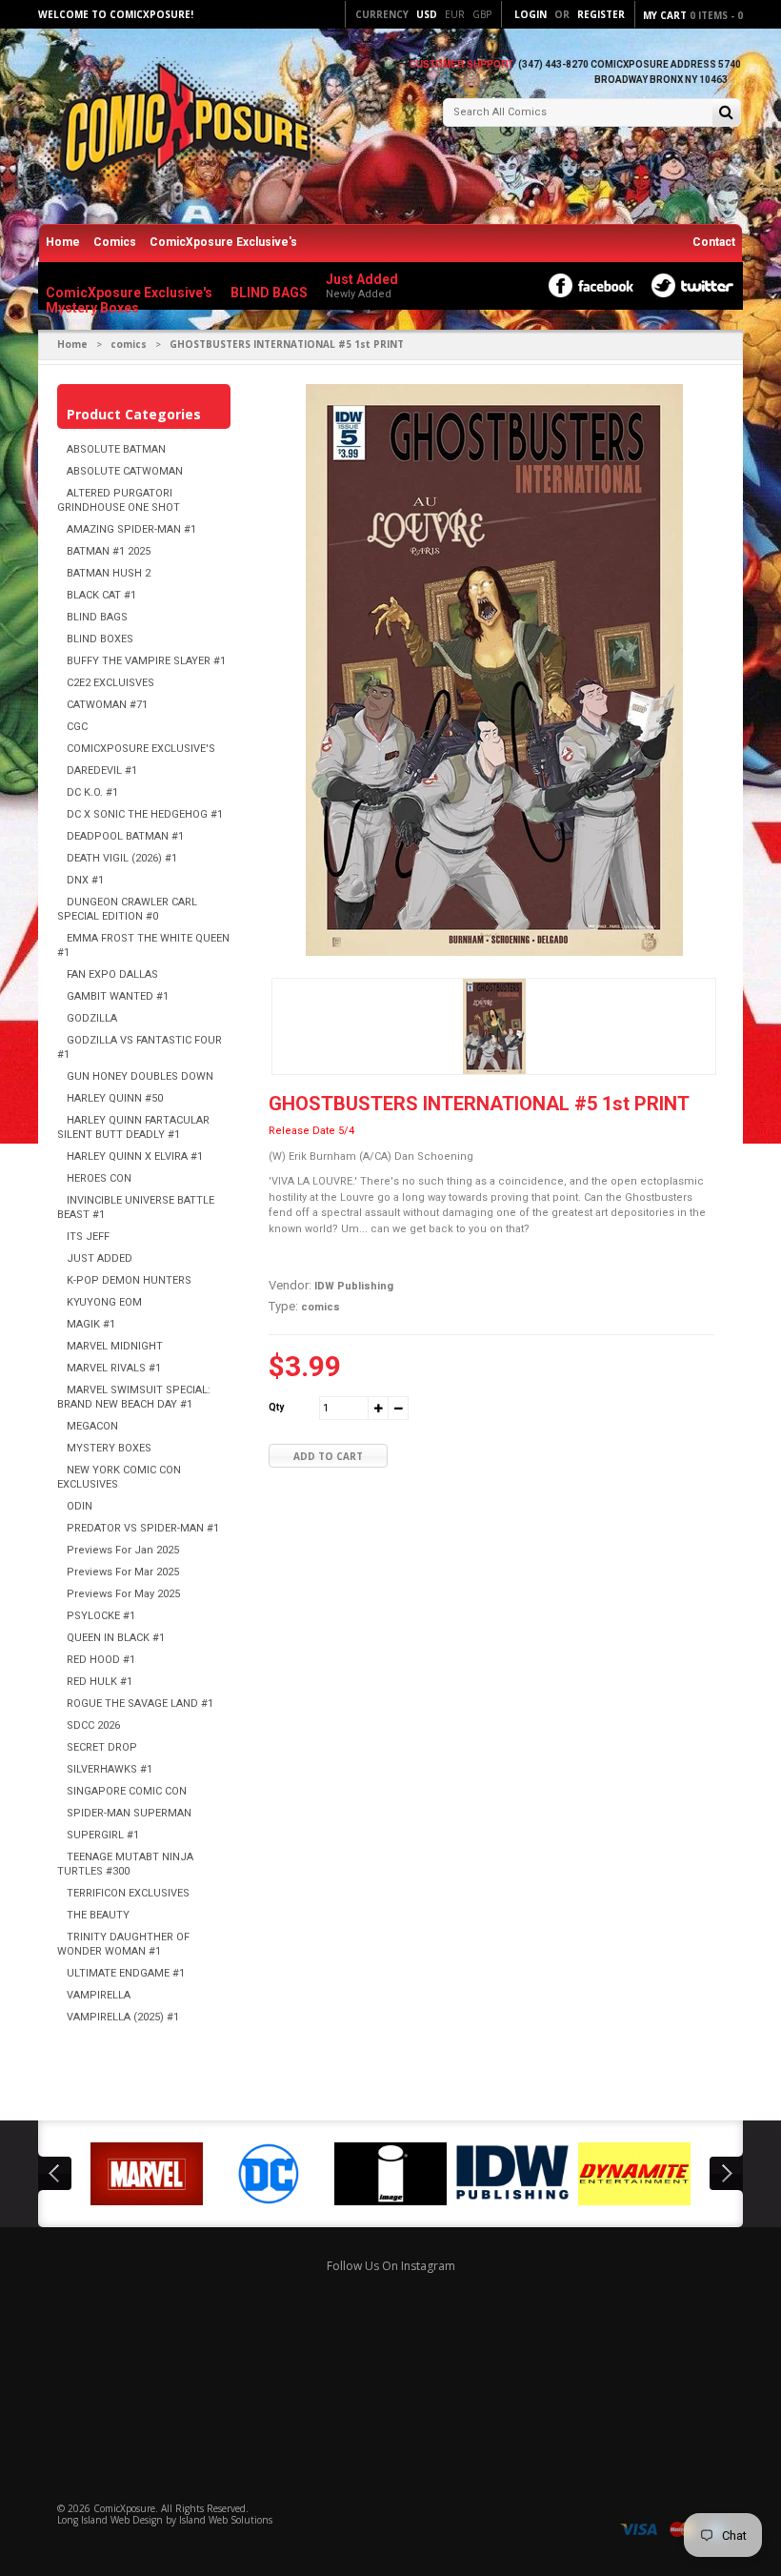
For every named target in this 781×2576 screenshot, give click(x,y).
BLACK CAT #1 (101, 595)
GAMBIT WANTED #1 (118, 996)
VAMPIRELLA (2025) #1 (123, 2017)
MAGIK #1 (91, 1324)
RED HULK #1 (100, 1682)
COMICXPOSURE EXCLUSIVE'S (141, 749)
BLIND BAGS (97, 617)
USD (427, 14)
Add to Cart (328, 1456)
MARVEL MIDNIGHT (115, 1346)
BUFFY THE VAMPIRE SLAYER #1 (146, 661)
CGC (77, 727)
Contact (714, 242)
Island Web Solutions (226, 2520)
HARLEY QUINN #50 (115, 1098)
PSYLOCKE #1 (101, 1616)
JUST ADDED (100, 1258)
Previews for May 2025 (123, 1594)
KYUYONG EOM (104, 1302)
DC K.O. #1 (92, 792)
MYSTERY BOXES (109, 1448)
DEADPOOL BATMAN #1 (125, 836)
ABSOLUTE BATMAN (116, 449)
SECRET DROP (102, 1747)
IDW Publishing (354, 1286)
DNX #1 (85, 880)
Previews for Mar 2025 (123, 1572)
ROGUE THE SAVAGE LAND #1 (140, 1704)
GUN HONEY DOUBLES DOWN (140, 1076)
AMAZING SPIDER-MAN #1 (131, 529)
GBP (482, 14)
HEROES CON (99, 1178)
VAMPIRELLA (99, 1995)
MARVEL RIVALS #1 (114, 1368)
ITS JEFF (88, 1237)
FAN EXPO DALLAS (112, 974)
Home (63, 242)
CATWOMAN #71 (107, 705)
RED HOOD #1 (101, 1660)
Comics (115, 242)
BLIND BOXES (100, 639)
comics (129, 344)
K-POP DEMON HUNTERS (129, 1280)
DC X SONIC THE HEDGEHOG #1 (145, 814)
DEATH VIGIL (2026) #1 (122, 858)
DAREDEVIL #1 (102, 771)
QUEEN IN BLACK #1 (116, 1638)
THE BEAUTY (98, 1915)
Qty (276, 1407)
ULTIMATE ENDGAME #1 (126, 1973)
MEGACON (92, 1426)
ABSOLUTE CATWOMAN (125, 471)
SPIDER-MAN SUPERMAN (129, 1813)
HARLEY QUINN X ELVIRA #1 (135, 1156)
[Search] (726, 114)
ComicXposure (124, 2508)
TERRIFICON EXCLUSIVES (128, 1893)
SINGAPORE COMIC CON (127, 1791)
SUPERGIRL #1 (103, 1835)
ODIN (80, 1506)
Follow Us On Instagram (391, 2266)
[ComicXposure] (181, 128)
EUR (455, 14)
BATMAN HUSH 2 (109, 573)
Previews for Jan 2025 (123, 1550)
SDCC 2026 (93, 1725)
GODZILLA (92, 1018)
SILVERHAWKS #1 (110, 1769)
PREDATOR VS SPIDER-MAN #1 (143, 1528)
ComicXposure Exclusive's (223, 242)
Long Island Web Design (110, 2520)
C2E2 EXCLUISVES (110, 683)
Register (601, 14)
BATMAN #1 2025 (109, 551)
